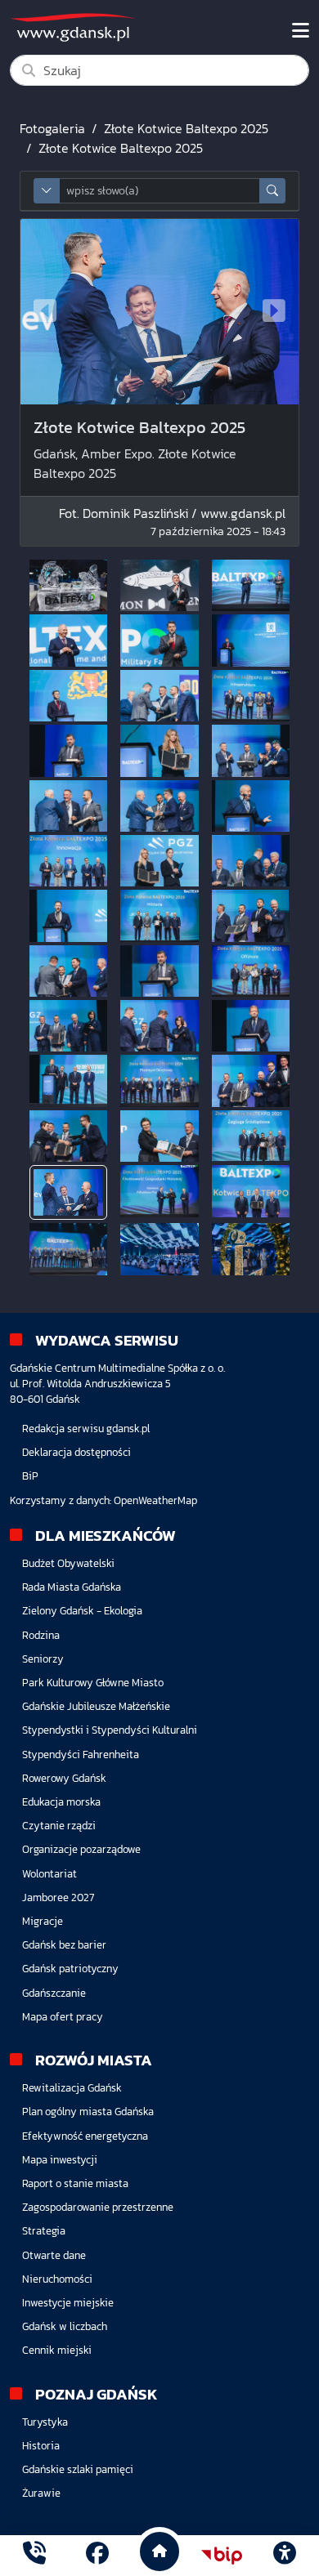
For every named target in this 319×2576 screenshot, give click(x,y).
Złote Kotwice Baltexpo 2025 (186, 128)
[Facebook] (97, 2555)
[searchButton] (272, 191)
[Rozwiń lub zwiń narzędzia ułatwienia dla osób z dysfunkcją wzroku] (285, 2556)
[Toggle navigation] (301, 31)
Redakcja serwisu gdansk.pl (86, 1429)
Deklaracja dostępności (76, 1452)
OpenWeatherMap (155, 1500)
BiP (30, 1476)
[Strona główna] (34, 2555)
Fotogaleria (52, 128)
